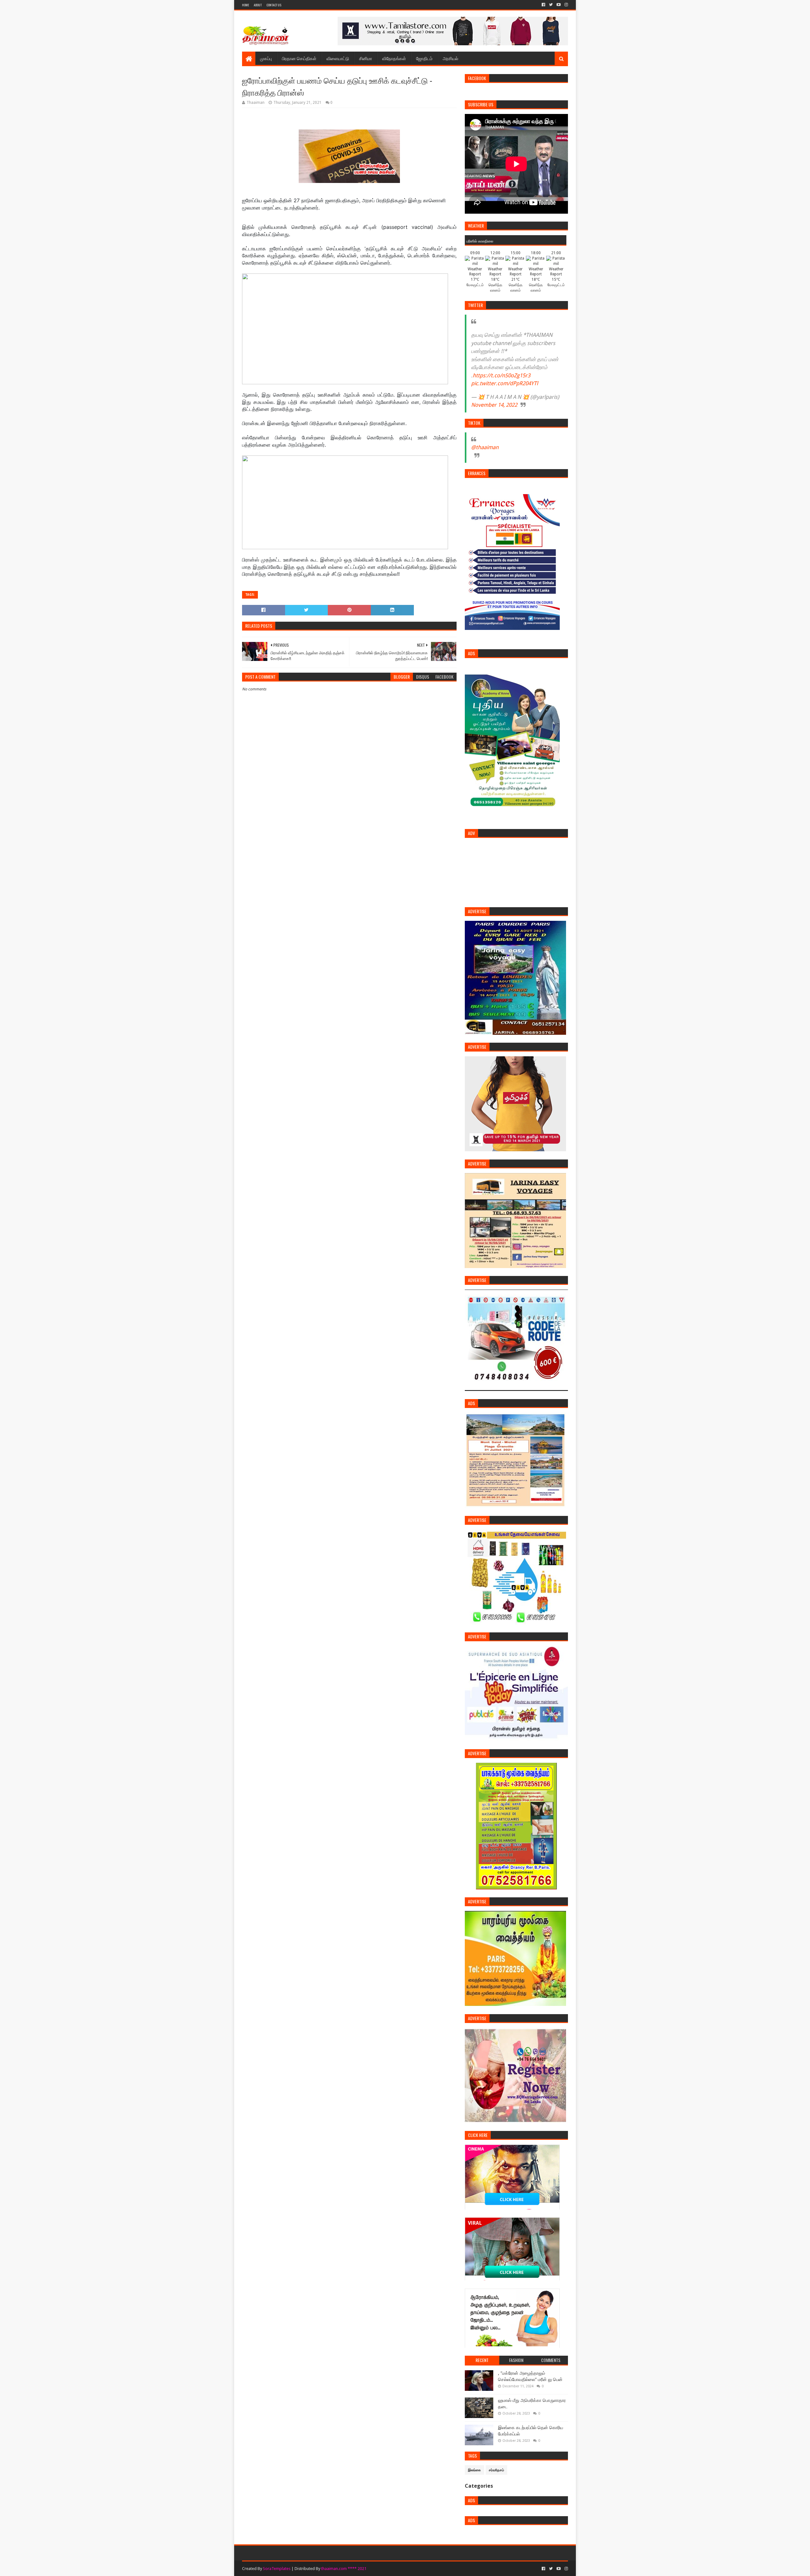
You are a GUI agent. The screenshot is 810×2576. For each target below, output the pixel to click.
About (258, 5)
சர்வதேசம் (496, 2470)
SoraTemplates (277, 2569)
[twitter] (551, 5)
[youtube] (559, 5)
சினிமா (366, 58)
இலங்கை (474, 2470)
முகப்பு (266, 58)
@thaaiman (485, 447)
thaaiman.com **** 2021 (344, 2569)
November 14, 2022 (494, 405)
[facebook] (543, 5)
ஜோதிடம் (424, 58)
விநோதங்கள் (394, 58)
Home (246, 5)
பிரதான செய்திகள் (299, 58)
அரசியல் (450, 58)
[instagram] (566, 5)
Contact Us (274, 5)
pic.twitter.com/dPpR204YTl (505, 383)
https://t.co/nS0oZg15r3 (502, 375)
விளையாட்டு (338, 58)
